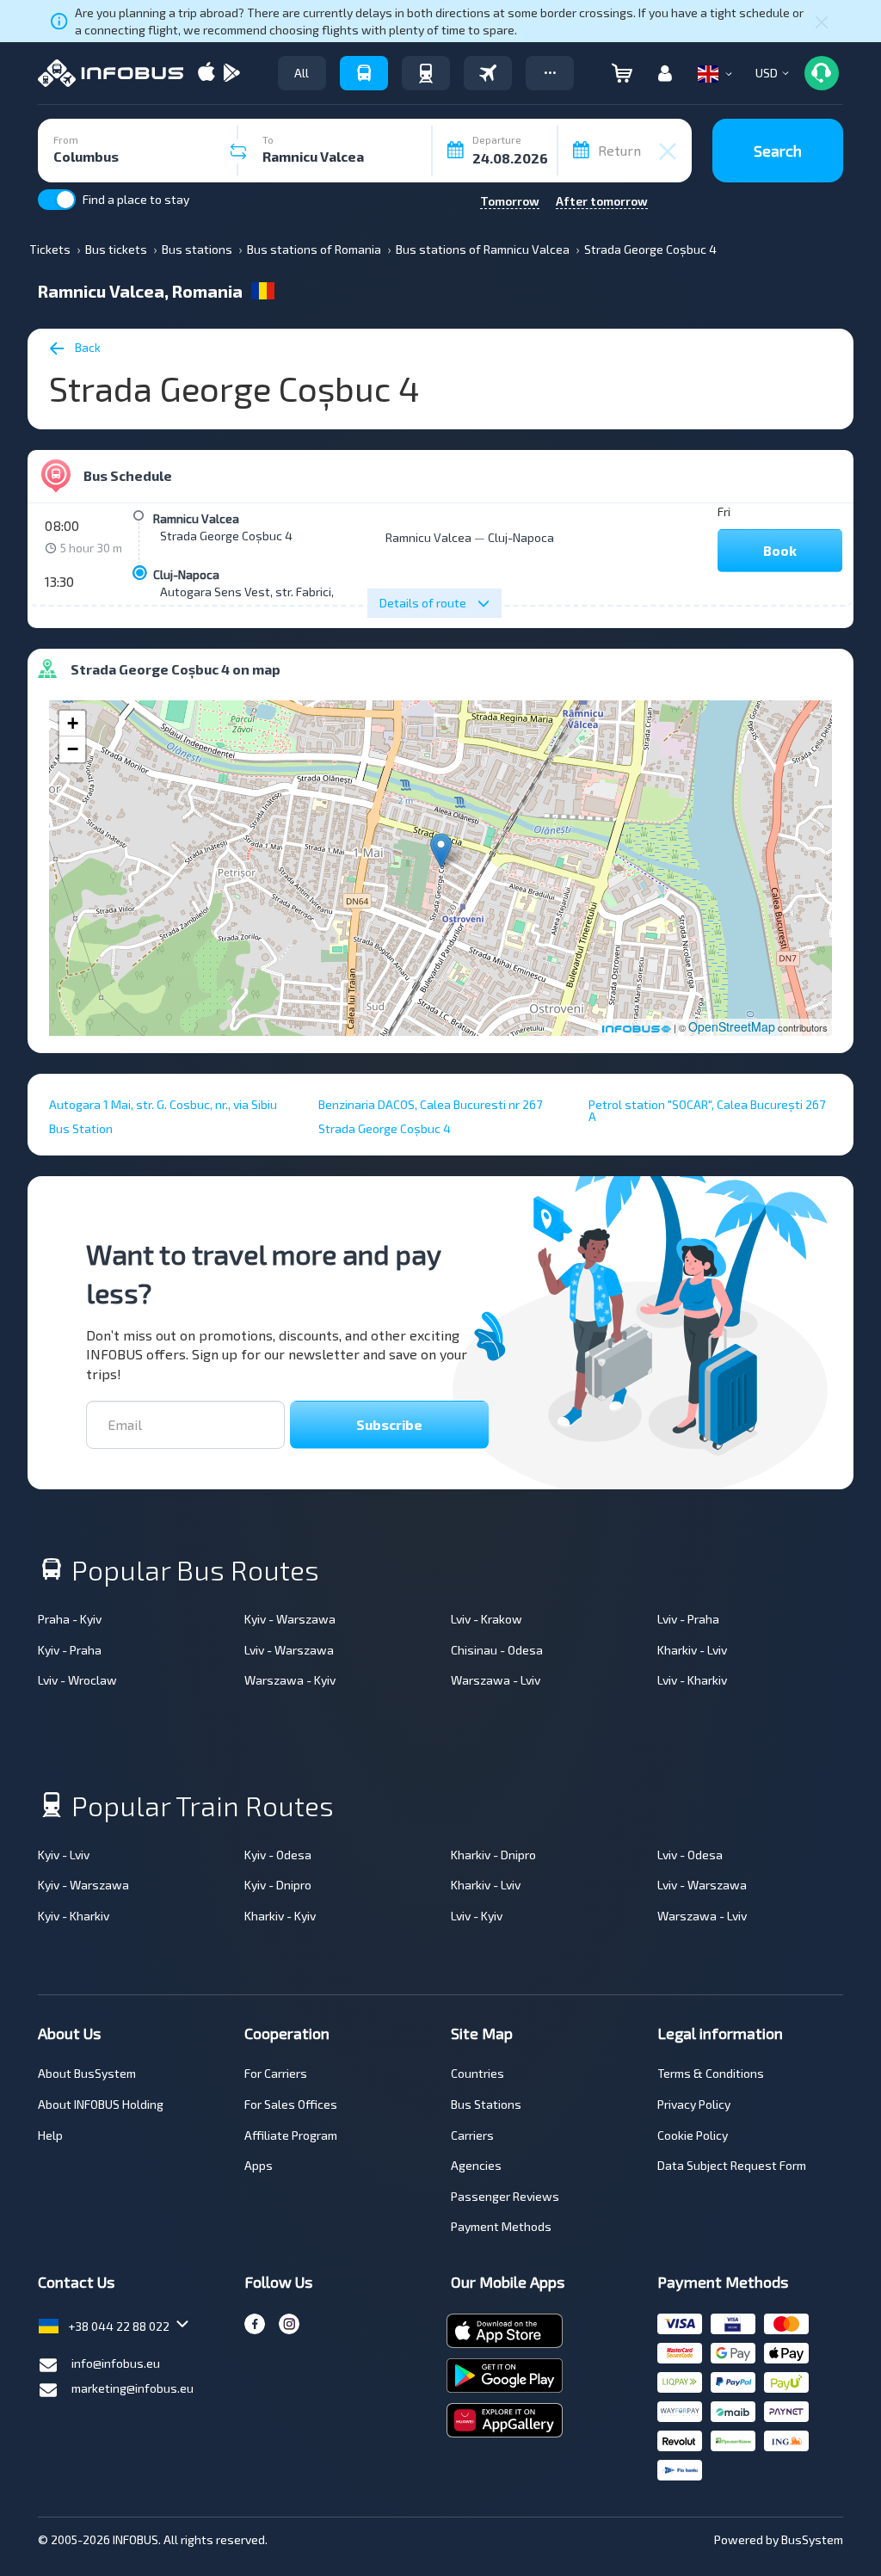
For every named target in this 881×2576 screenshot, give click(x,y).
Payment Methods (501, 2226)
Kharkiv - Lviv (692, 1650)
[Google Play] (231, 74)
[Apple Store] (206, 74)
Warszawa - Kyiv (290, 1680)
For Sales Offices (291, 2104)
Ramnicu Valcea (196, 518)
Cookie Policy (693, 2135)
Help (50, 2135)
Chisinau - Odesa (497, 1650)
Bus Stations (486, 2104)
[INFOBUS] (111, 73)
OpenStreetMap (732, 1026)
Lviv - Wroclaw (77, 1680)
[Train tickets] (426, 73)
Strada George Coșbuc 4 (226, 536)
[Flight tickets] (488, 73)
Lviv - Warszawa (289, 1650)
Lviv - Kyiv (477, 1916)
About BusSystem (87, 2073)
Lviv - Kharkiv (692, 1680)
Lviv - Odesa (690, 1855)
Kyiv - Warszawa (290, 1619)
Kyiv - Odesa (278, 1855)
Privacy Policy (694, 2104)
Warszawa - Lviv (496, 1680)
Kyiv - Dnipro (278, 1885)
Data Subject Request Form (732, 2165)
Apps (259, 2165)
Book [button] (780, 550)
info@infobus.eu (116, 2363)
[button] (550, 73)
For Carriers (276, 2073)
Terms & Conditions (711, 2073)
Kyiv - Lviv (64, 1855)
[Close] (822, 22)
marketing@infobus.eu (132, 2388)
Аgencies (476, 2165)
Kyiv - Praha (70, 1650)
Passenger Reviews (505, 2196)
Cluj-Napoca (186, 574)
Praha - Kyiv (70, 1619)
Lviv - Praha (688, 1619)
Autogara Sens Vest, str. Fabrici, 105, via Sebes (286, 592)
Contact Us (76, 2282)
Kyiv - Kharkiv (74, 1916)
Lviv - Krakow (487, 1619)
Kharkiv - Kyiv (280, 1916)
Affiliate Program (291, 2135)
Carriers (472, 2135)
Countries (477, 2073)
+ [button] (73, 723)
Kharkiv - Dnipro (493, 1855)
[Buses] (364, 73)
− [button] (73, 749)
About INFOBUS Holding (101, 2104)
